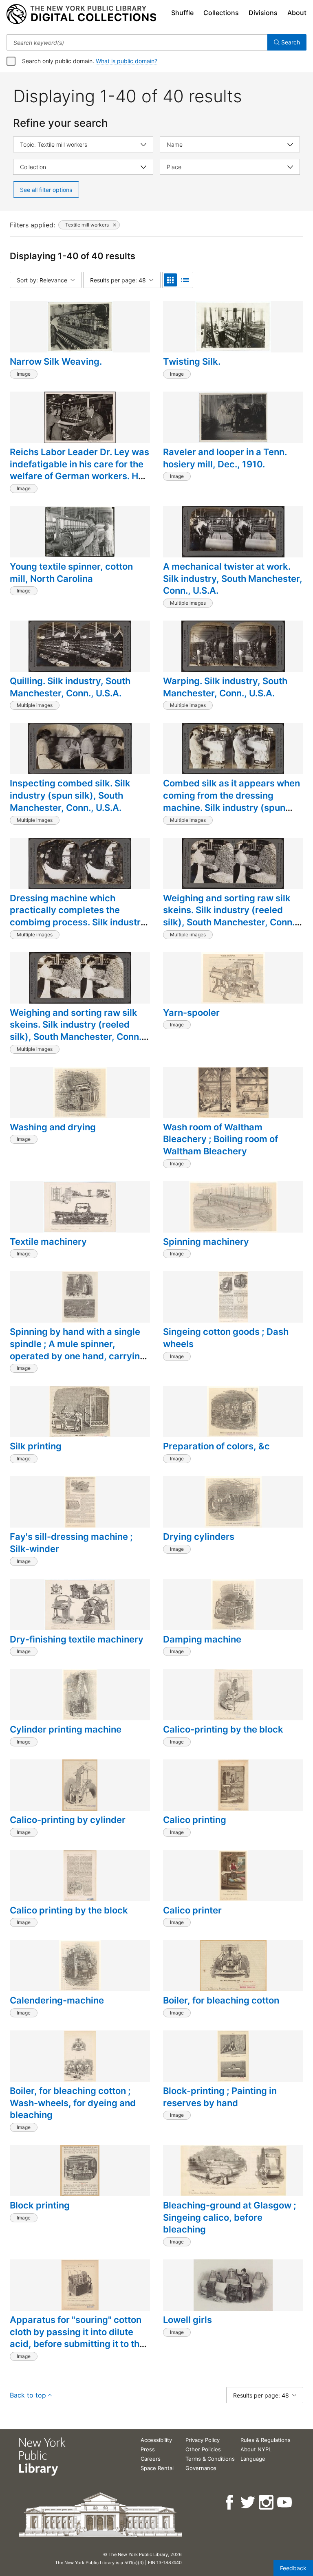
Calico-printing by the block (223, 1729)
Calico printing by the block (69, 1910)
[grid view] (170, 280)
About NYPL (256, 2449)
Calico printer (192, 1910)
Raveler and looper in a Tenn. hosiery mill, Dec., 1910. (225, 458)
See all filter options (46, 190)
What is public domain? (127, 61)
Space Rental (157, 2468)
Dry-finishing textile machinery (77, 1639)
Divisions (263, 13)
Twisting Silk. (192, 361)
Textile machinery (48, 1242)
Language (253, 2459)
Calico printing (195, 1820)
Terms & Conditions (210, 2459)
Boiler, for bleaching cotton (221, 2000)
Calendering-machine (57, 2000)
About (297, 13)
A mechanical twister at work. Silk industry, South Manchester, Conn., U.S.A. (233, 578)
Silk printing (36, 1446)
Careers (151, 2459)
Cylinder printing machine (66, 1729)
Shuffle (182, 13)
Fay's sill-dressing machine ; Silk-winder (71, 1543)
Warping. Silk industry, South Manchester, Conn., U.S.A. (225, 687)
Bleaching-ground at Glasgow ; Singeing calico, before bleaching (230, 2217)
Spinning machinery (206, 1242)
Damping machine (202, 1639)
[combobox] (137, 42)
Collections (221, 13)
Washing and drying (53, 1127)
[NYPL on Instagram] (267, 2502)
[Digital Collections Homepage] (81, 14)
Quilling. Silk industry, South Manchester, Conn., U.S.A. (70, 687)
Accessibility (156, 2440)
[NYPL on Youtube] (285, 2502)
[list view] (185, 280)
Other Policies (203, 2449)
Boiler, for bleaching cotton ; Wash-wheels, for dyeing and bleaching (73, 2103)
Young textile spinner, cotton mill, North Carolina (71, 572)
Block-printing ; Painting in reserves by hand (220, 2097)
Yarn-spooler (191, 1013)
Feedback (293, 2568)
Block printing (40, 2205)
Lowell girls (187, 2320)
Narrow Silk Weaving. (56, 361)
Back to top (28, 2395)
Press (148, 2449)
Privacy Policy (203, 2440)
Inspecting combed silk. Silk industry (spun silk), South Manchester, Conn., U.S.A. (70, 795)
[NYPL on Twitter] (248, 2502)
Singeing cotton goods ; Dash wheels (226, 1338)
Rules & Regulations (266, 2440)
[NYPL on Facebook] (230, 2502)
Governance (201, 2468)
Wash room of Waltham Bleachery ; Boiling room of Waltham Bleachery (220, 1139)
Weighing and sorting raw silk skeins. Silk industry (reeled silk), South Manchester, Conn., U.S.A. (230, 916)
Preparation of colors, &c (216, 1446)
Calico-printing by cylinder (68, 1820)
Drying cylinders (199, 1537)
